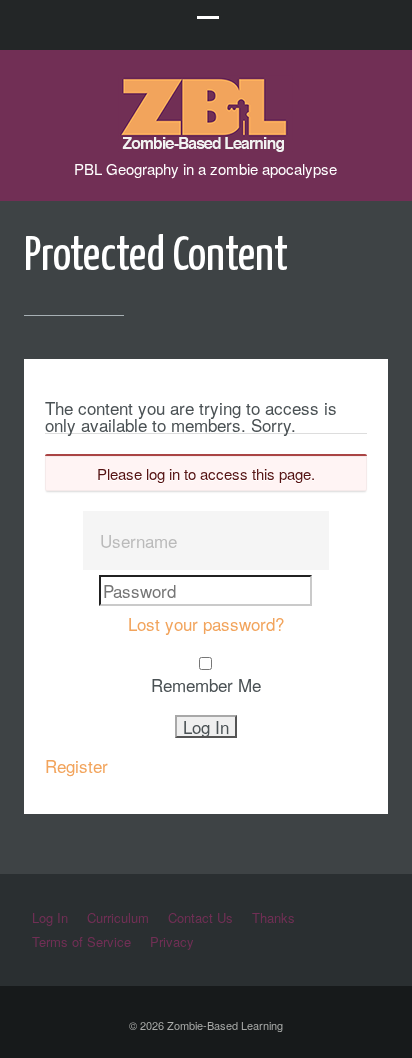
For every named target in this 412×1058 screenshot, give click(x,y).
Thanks (273, 917)
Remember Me (206, 684)
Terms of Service (81, 941)
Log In (50, 917)
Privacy (172, 941)
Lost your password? (206, 623)
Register (76, 765)
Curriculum (118, 917)
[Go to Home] (205, 142)
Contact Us (200, 917)
